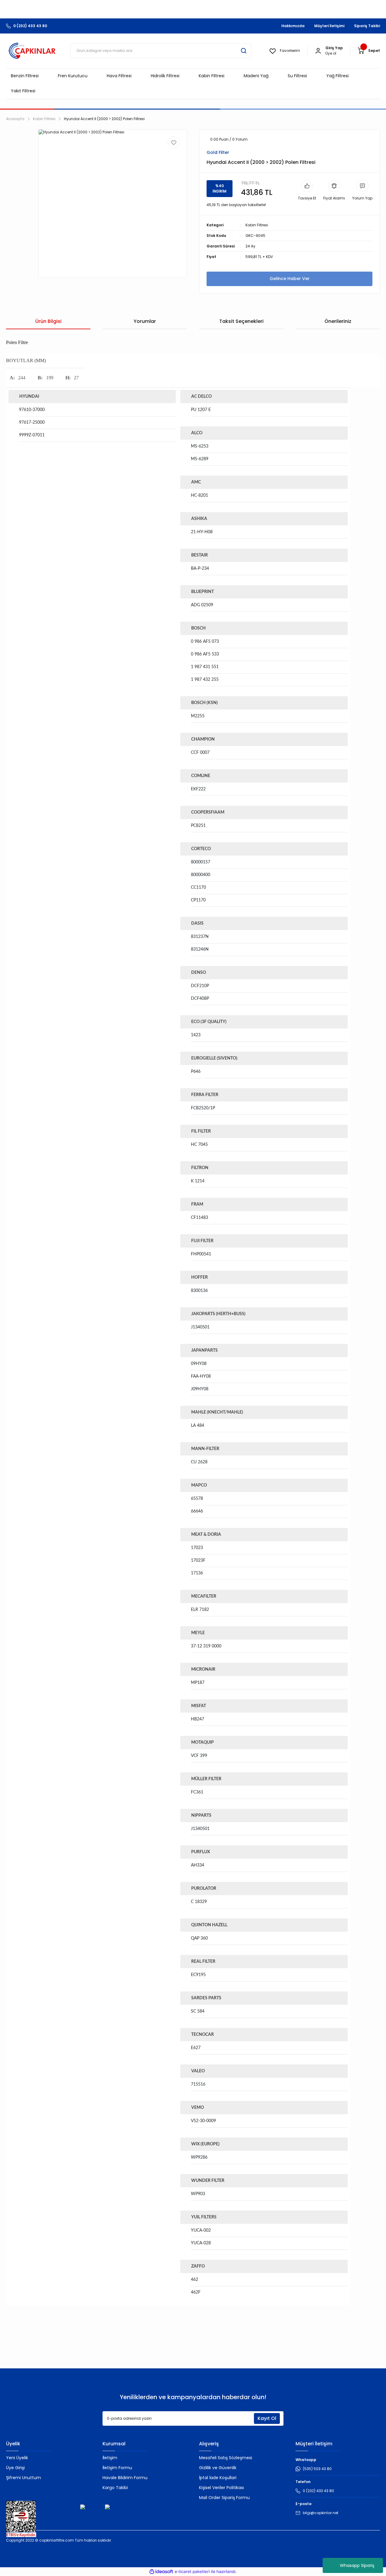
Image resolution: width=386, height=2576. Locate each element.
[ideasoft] (161, 2572)
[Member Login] (318, 51)
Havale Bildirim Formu (125, 2478)
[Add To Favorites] (174, 142)
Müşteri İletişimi (329, 26)
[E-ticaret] (192, 2572)
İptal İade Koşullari (218, 2478)
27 (76, 378)
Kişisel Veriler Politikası (221, 2488)
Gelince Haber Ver (290, 279)
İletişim (110, 2458)
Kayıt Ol (267, 2418)
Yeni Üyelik (17, 2458)
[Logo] (32, 51)
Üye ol (331, 53)
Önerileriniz (338, 321)
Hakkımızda (293, 26)
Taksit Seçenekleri (241, 321)
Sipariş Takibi (367, 26)
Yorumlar (145, 321)
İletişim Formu (117, 2468)
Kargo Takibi (115, 2488)
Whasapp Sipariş (357, 2565)
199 (50, 378)
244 (22, 378)
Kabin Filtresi (257, 225)
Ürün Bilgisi (48, 321)
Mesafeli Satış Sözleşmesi (226, 2458)
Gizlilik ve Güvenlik (218, 2468)
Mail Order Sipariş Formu (224, 2498)
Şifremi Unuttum (24, 2478)
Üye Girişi (15, 2468)
